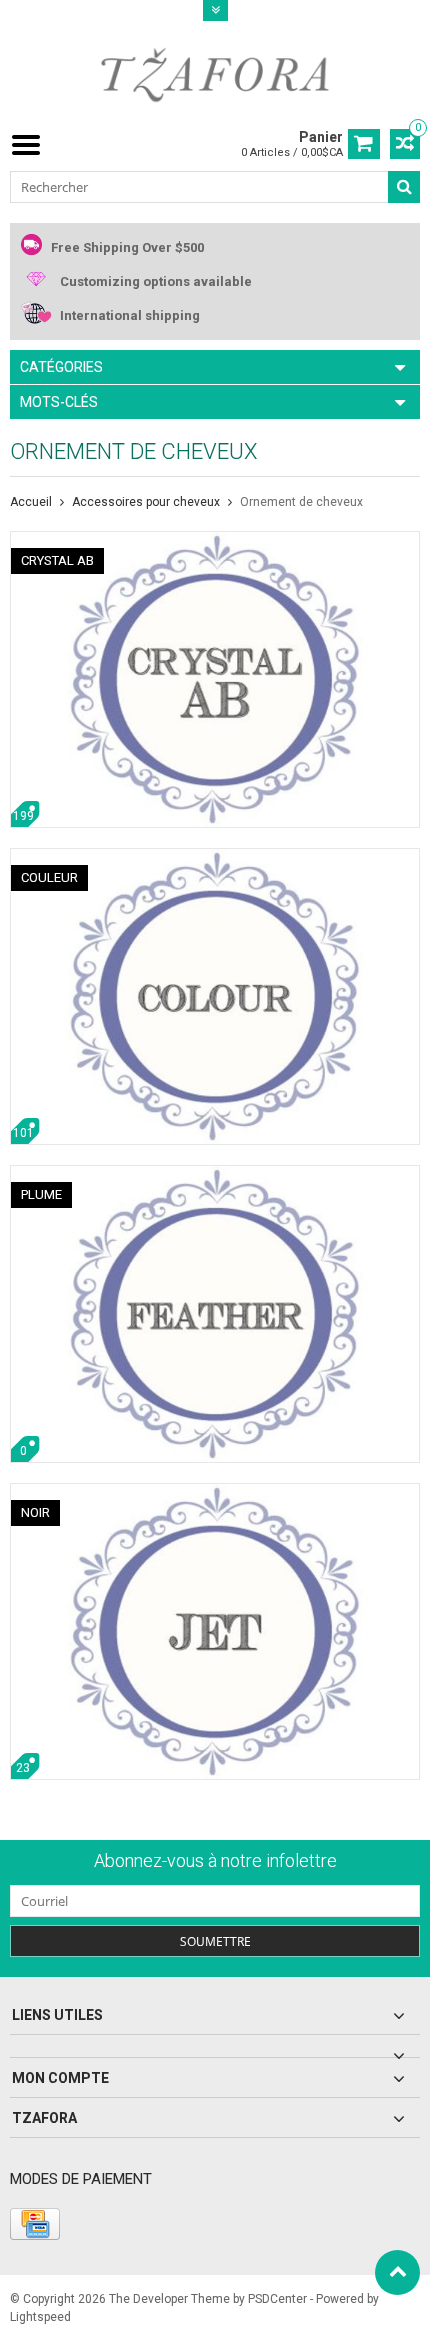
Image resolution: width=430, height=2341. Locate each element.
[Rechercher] (404, 187)
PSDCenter (277, 2299)
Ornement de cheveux (301, 502)
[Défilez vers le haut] (397, 2272)
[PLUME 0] (215, 1176)
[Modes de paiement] (35, 2224)
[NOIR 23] (215, 1494)
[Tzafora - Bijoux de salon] (215, 74)
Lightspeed (40, 2317)
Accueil (31, 502)
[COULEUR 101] (215, 859)
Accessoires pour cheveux (146, 502)
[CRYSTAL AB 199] (215, 542)
